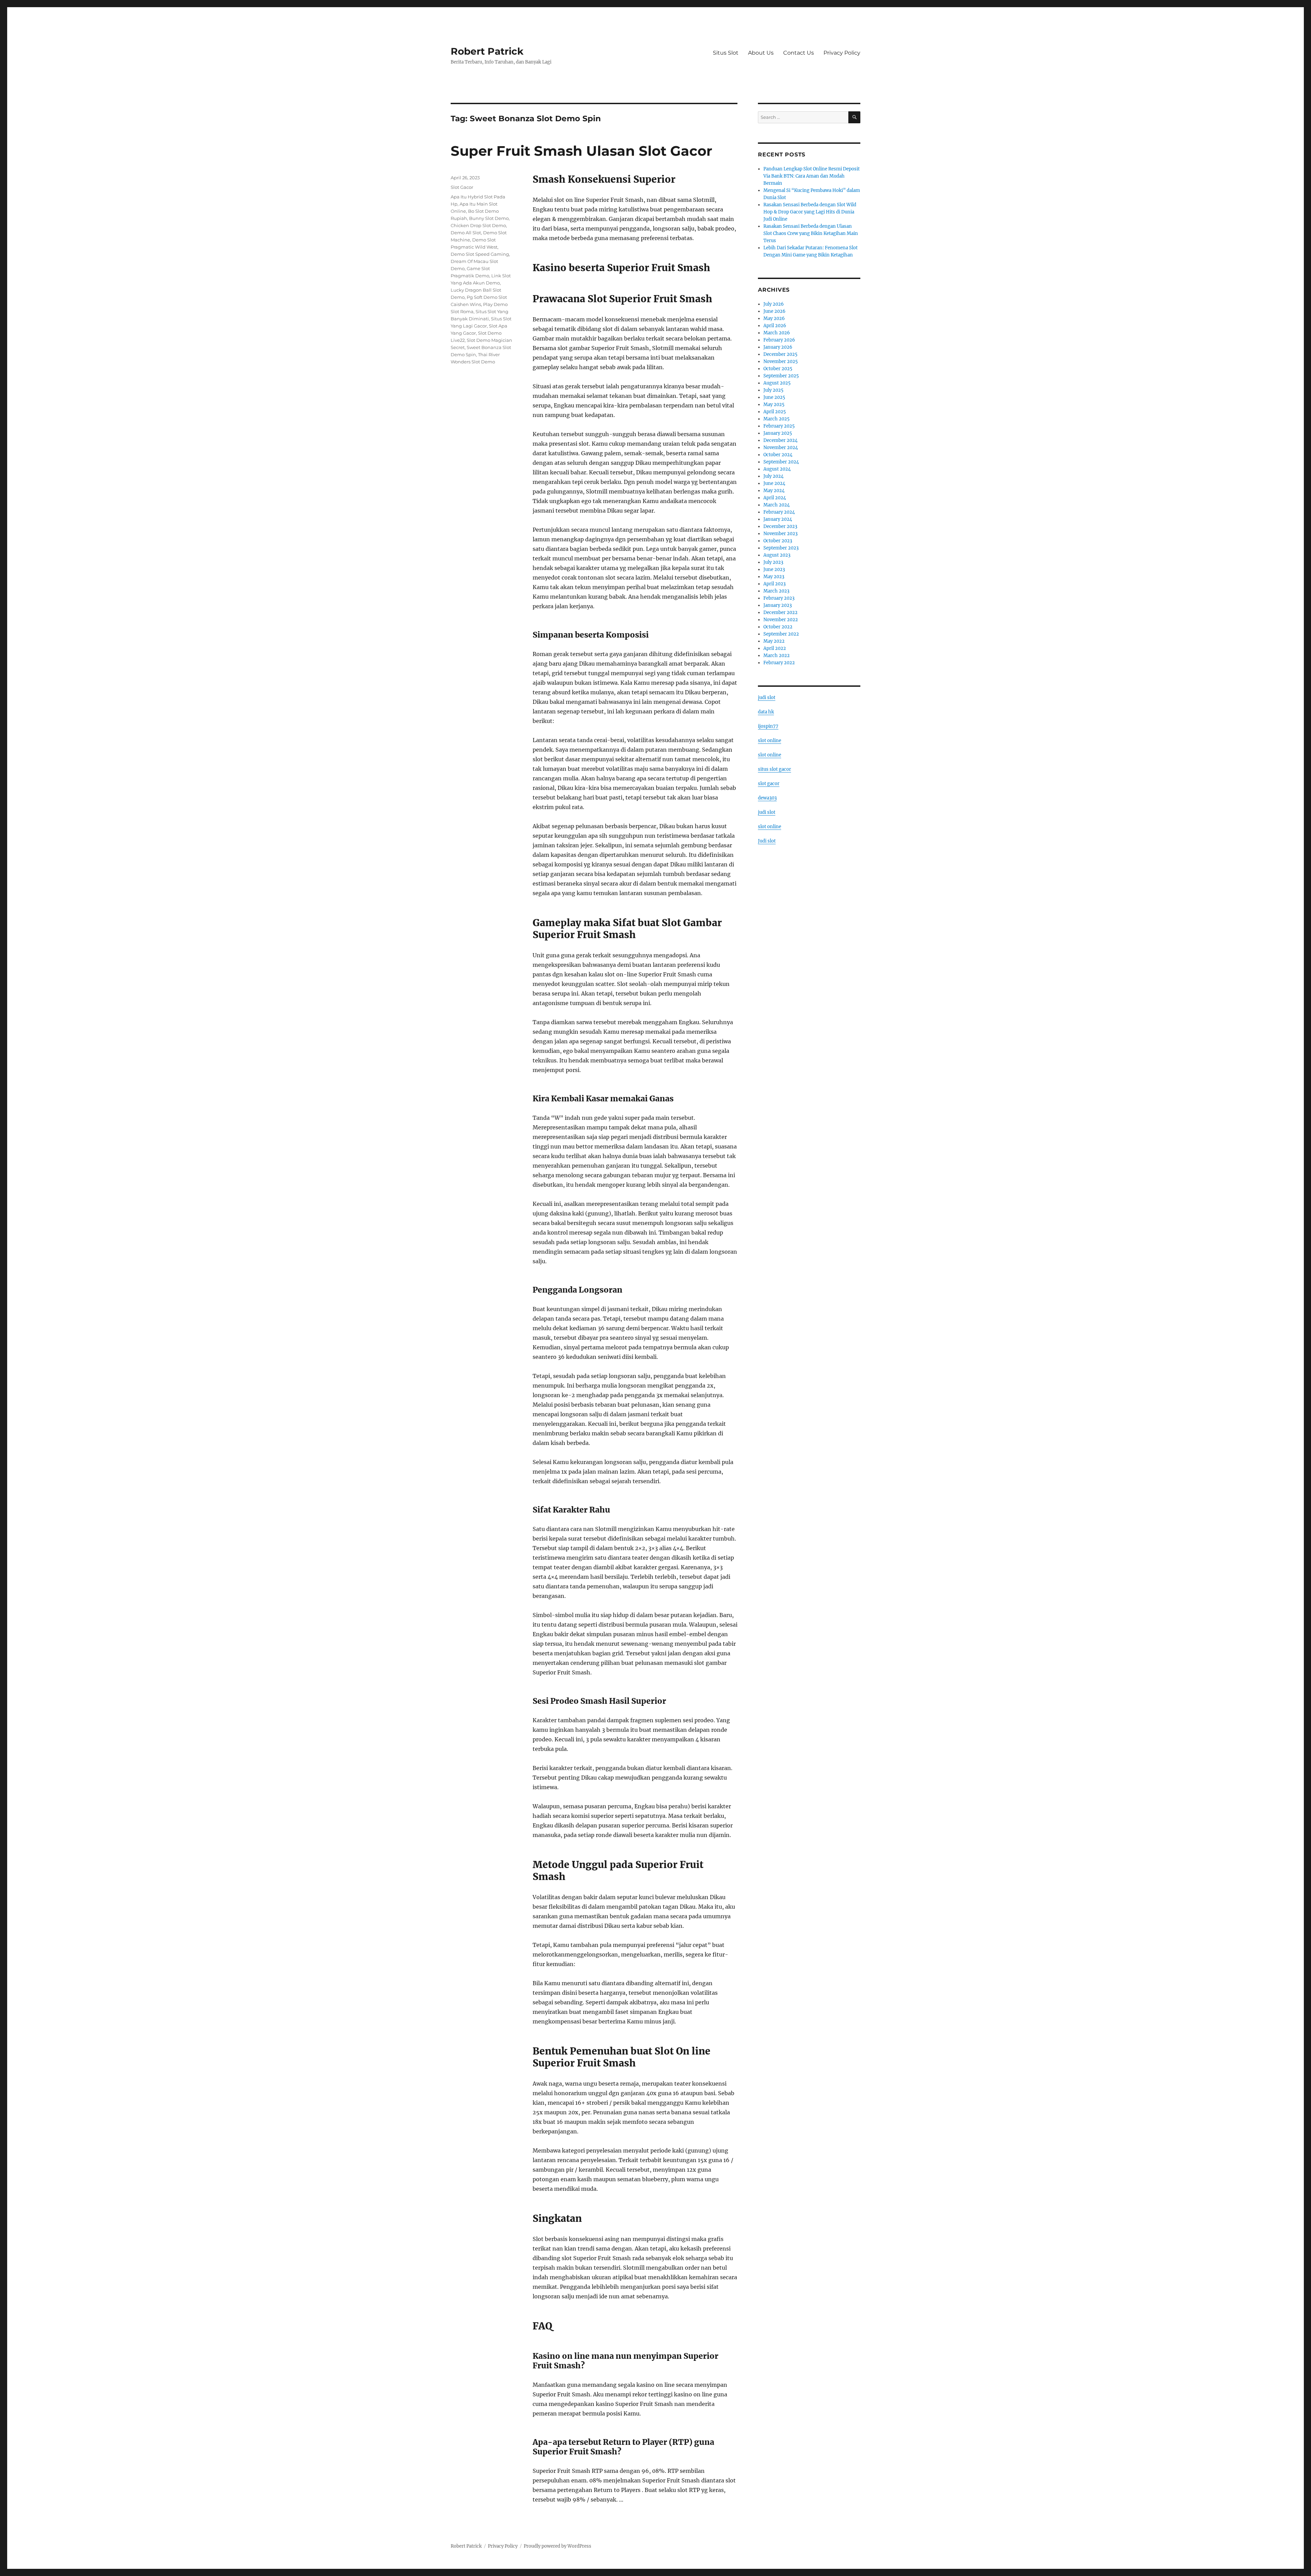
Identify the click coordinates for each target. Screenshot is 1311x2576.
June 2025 (774, 397)
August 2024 (777, 469)
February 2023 (779, 598)
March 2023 (776, 591)
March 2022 (777, 656)
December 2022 (780, 612)
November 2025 (781, 361)
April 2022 (775, 648)
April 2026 (775, 326)
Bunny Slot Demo (489, 218)
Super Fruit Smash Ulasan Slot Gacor (581, 151)
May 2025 (774, 405)
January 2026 (778, 347)
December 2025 (780, 354)
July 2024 (773, 476)
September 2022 (781, 634)
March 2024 (777, 505)
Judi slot (767, 841)
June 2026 (774, 311)
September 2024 (781, 462)
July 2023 (773, 562)
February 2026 (779, 340)
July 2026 (774, 304)
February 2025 (779, 426)
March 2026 (777, 333)
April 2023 (774, 584)
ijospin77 (768, 726)
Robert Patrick (487, 51)
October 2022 (778, 627)
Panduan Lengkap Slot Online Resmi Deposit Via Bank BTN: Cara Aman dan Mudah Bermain (812, 176)
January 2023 (778, 605)
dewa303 (767, 798)
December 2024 (780, 440)
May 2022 (774, 641)
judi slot (767, 698)
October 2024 (778, 455)
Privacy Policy (842, 53)
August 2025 (777, 383)
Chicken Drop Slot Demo (478, 225)
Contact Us (799, 53)
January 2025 (778, 433)
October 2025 (778, 369)
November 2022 (781, 620)
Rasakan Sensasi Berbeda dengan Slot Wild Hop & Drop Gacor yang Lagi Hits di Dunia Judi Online (810, 212)
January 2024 (778, 519)
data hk (766, 712)
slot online (770, 741)
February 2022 (779, 663)
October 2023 (778, 541)
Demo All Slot (466, 233)
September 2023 (781, 548)
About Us (761, 53)
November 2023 (780, 534)
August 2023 (777, 555)
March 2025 (777, 419)
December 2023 (780, 526)
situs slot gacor (774, 769)
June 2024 (774, 483)
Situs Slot (726, 53)
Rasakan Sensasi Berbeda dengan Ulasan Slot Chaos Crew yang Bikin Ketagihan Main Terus (811, 233)
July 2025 (773, 390)
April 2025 (775, 412)
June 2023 (774, 569)
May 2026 (774, 318)
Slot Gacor (462, 187)
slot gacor (769, 784)
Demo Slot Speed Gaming (480, 254)
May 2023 (774, 577)
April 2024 (775, 498)
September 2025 (781, 376)
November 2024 (781, 448)
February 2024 (779, 512)
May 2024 (774, 491)
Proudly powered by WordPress (558, 2546)
